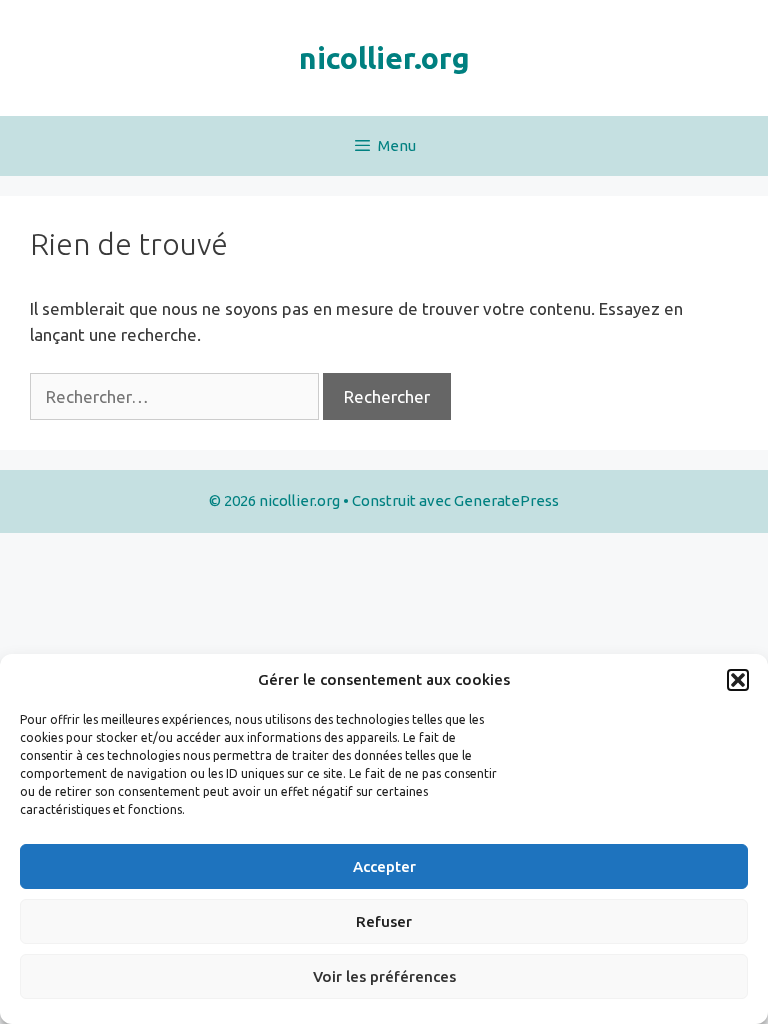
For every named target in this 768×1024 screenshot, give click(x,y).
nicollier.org (384, 58)
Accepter (384, 866)
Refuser (384, 921)
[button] (738, 680)
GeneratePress (506, 500)
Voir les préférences (384, 976)
